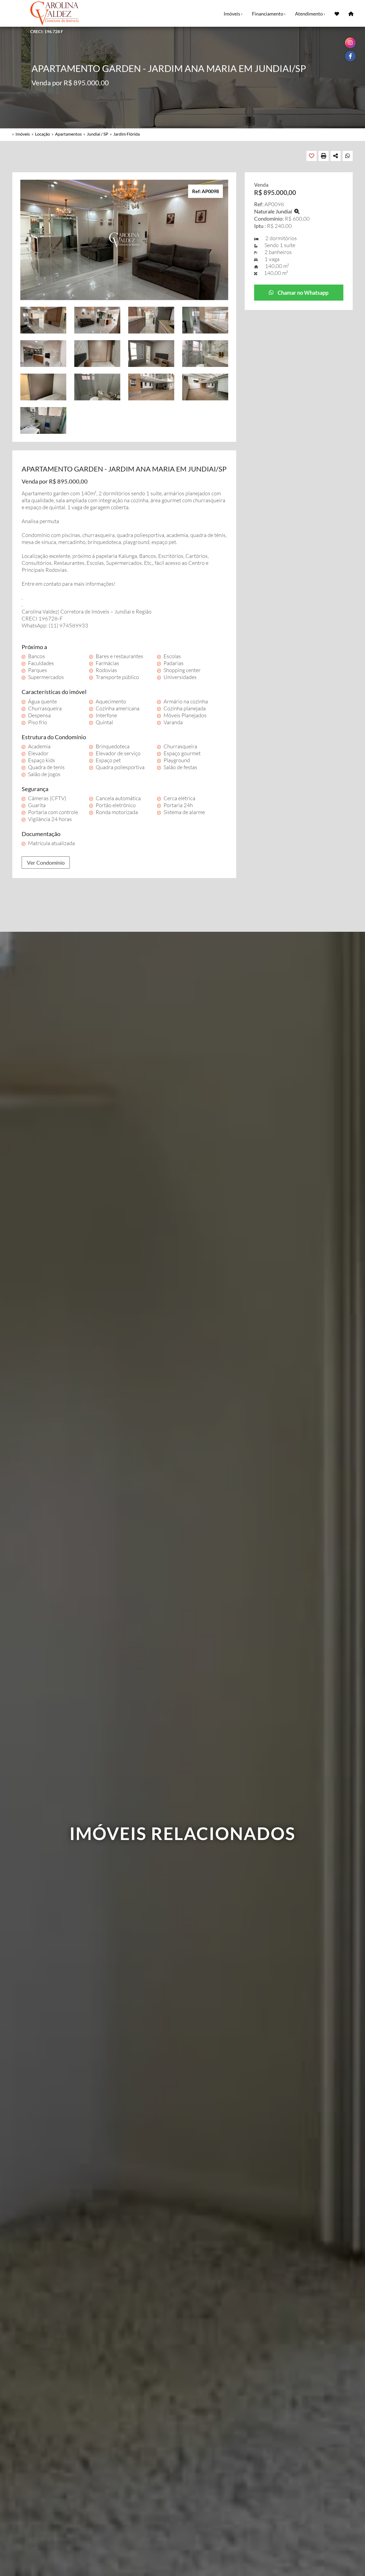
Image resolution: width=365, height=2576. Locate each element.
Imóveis (23, 134)
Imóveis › (233, 14)
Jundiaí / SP (98, 134)
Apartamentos (68, 134)
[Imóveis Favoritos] (337, 13)
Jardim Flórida (127, 134)
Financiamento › (269, 14)
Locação (42, 134)
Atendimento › (310, 14)
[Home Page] (351, 13)
